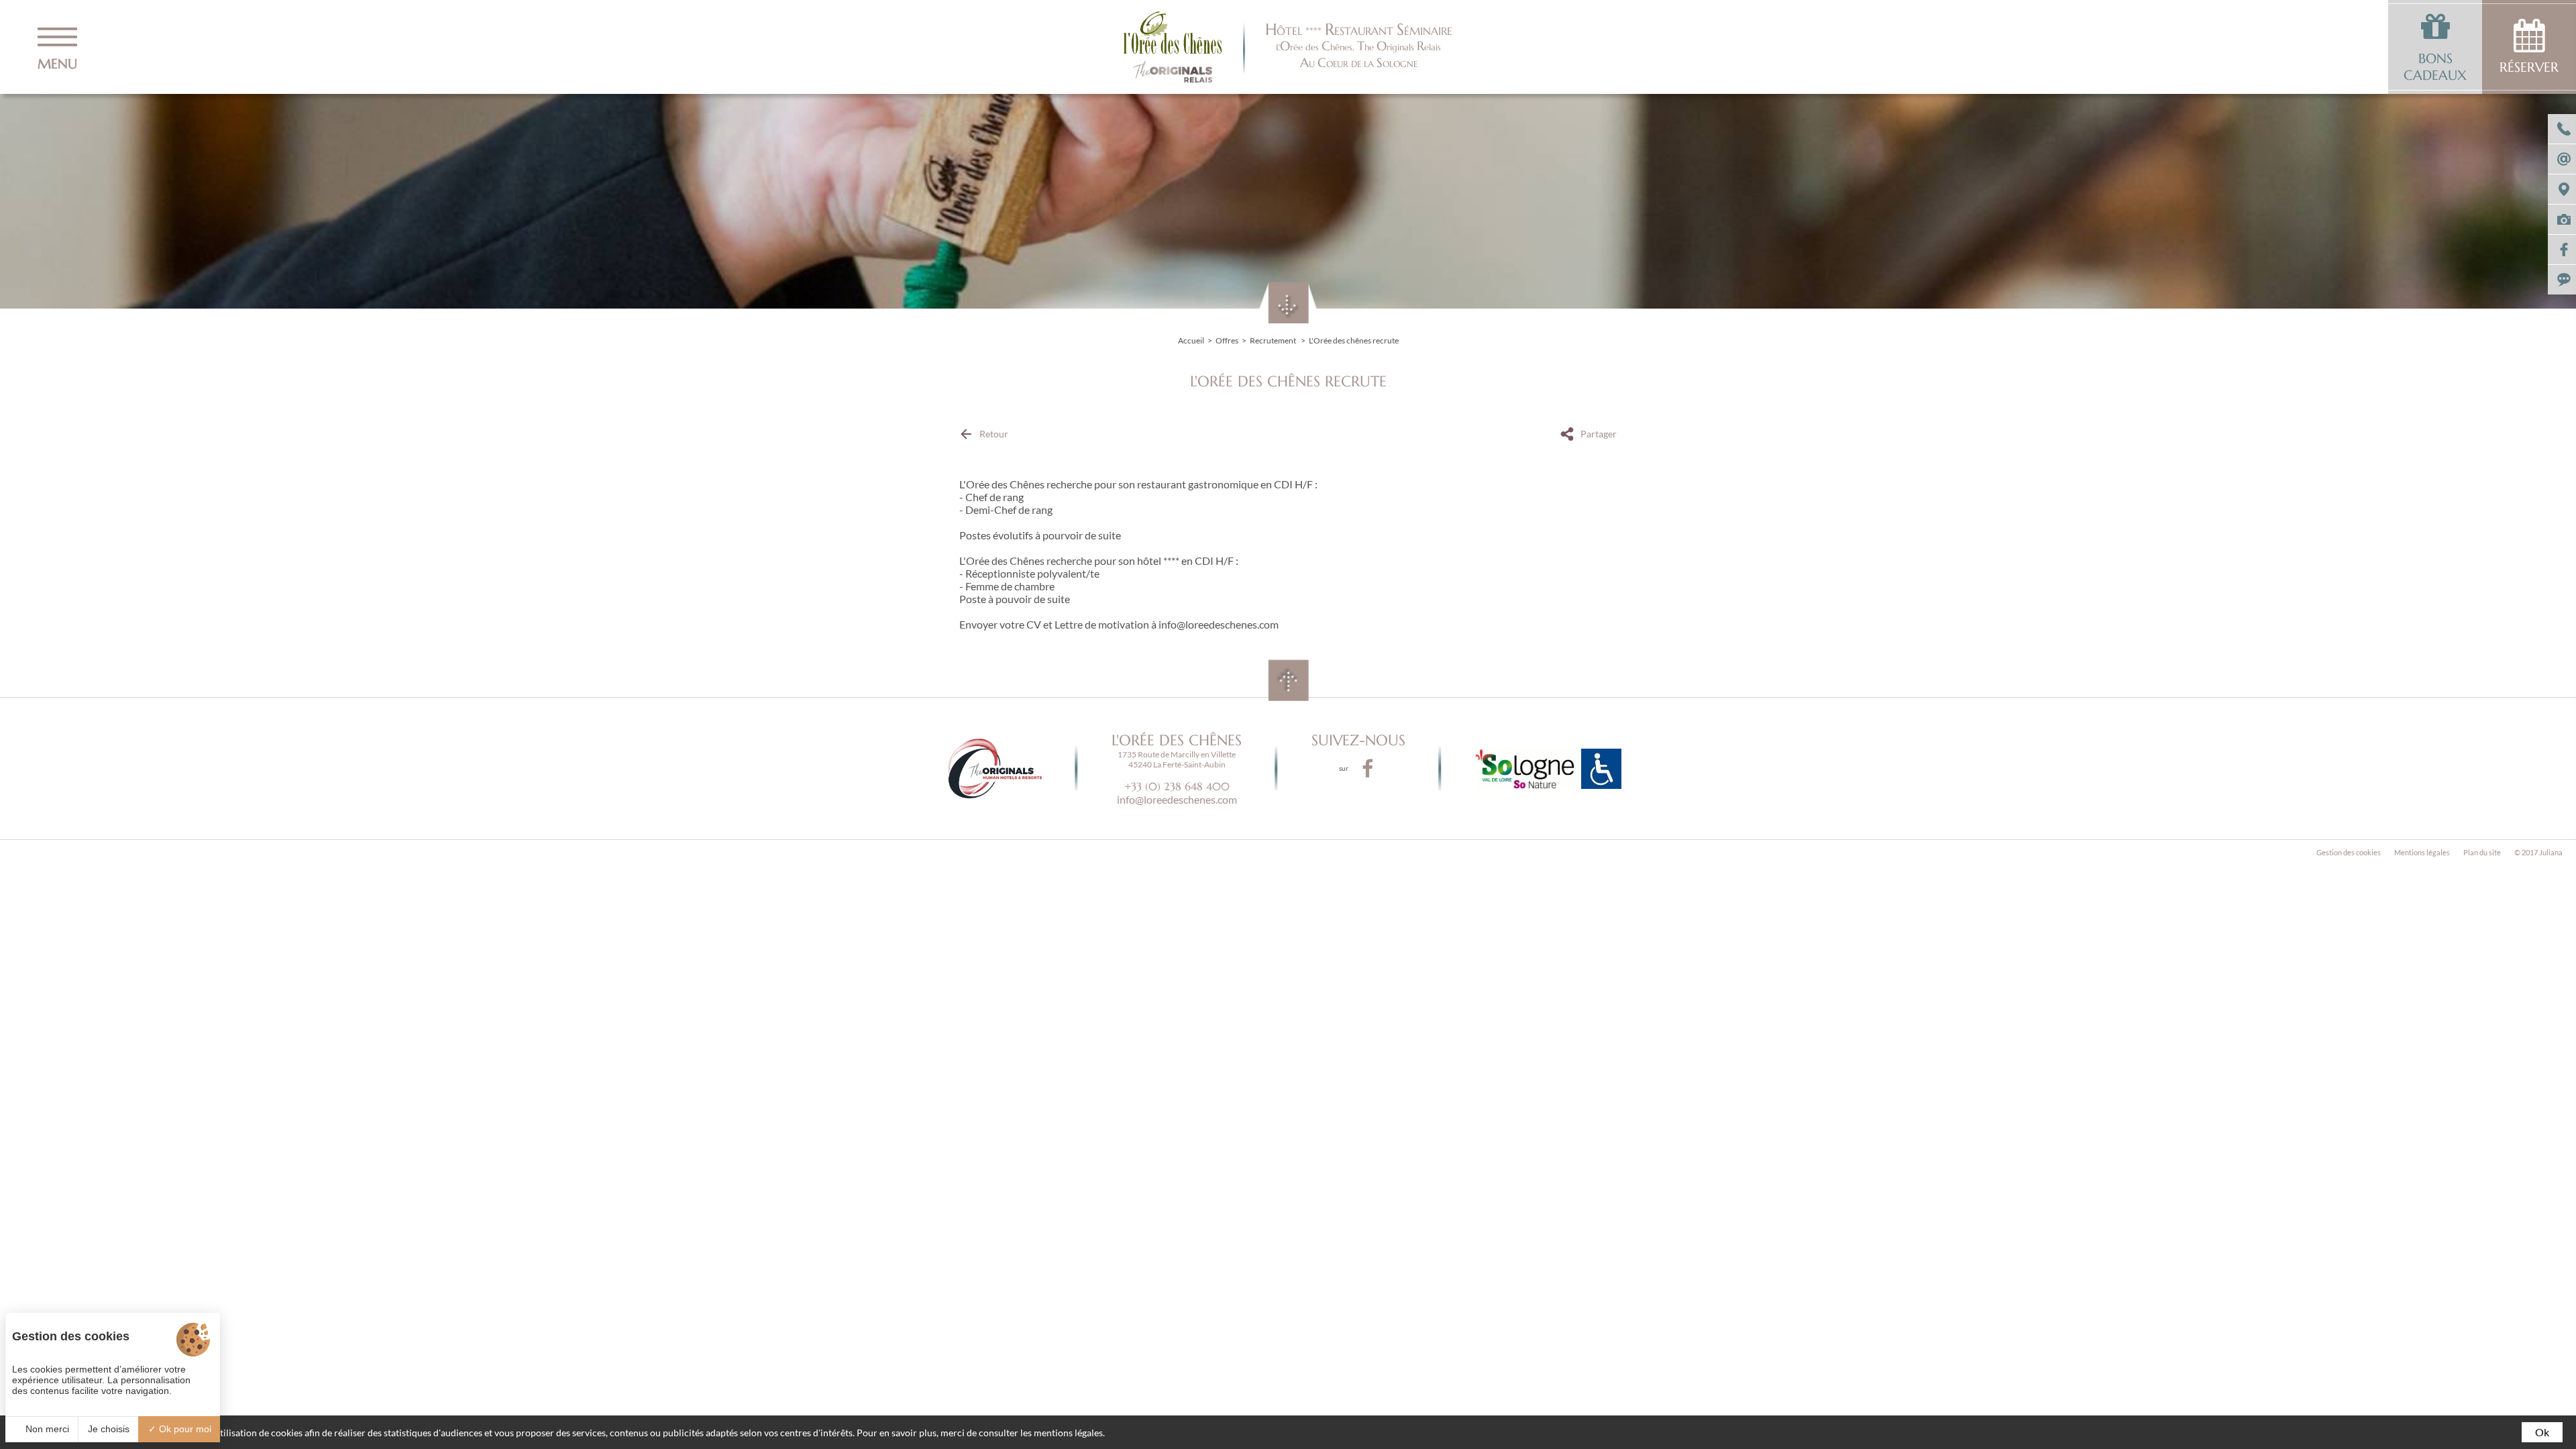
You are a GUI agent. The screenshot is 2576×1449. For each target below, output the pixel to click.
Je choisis (109, 1429)
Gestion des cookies (2349, 852)
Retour (994, 434)
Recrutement (1274, 340)
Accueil (1191, 340)
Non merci (46, 1429)
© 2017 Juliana (2538, 852)
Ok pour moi (184, 1429)
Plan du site (2482, 852)
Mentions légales (2422, 852)
